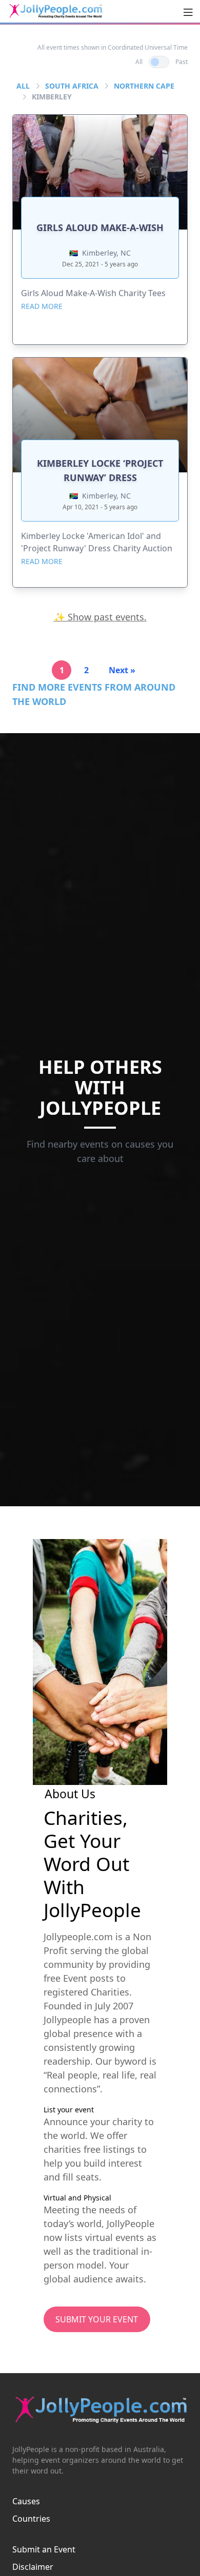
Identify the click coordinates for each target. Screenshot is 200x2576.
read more (42, 306)
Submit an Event (44, 2549)
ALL (23, 86)
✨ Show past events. (100, 617)
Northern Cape (144, 86)
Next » (122, 670)
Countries (31, 2519)
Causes (26, 2501)
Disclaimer (33, 2567)
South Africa (72, 86)
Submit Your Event (97, 2319)
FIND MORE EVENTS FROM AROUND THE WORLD (94, 694)
